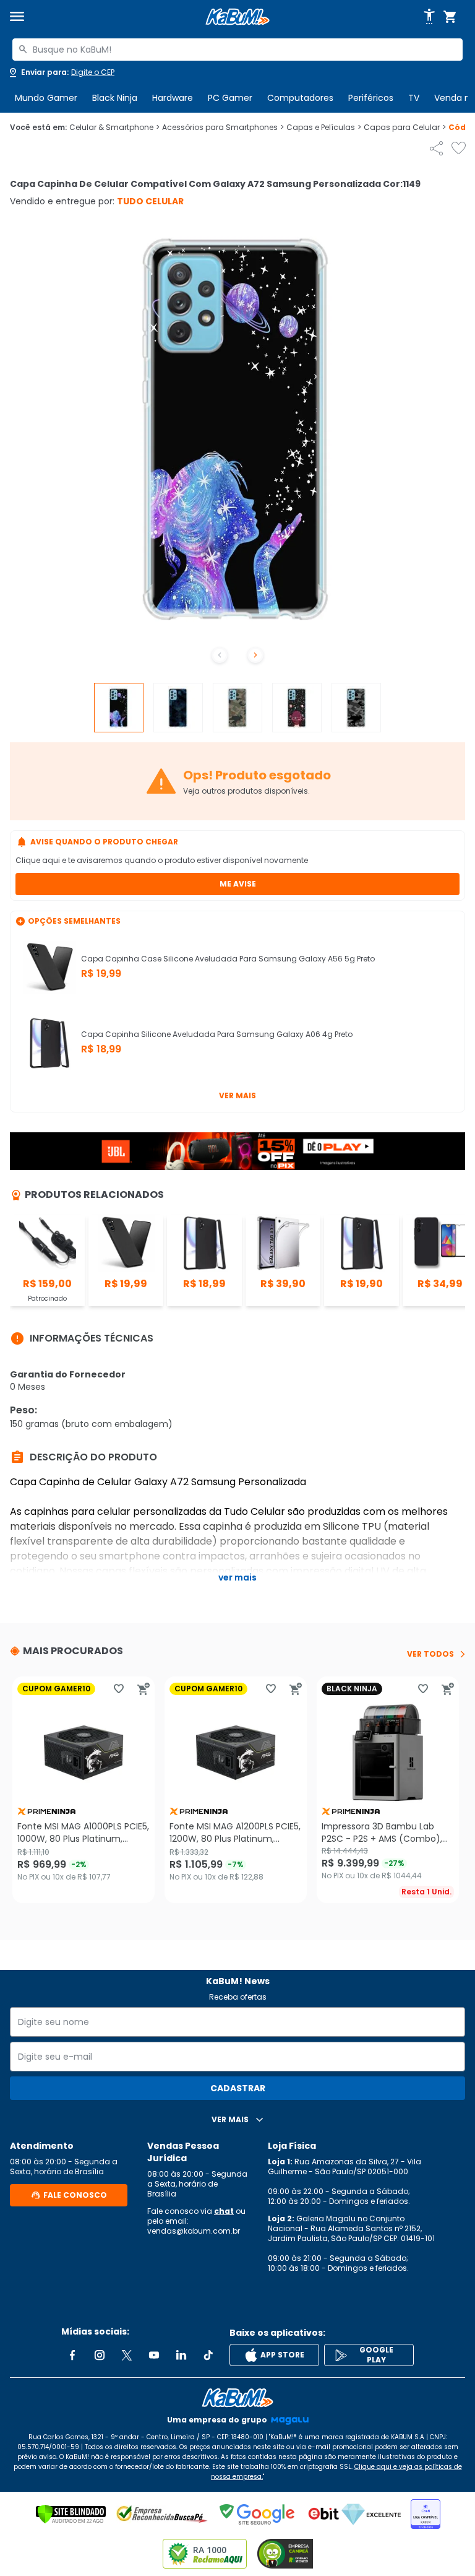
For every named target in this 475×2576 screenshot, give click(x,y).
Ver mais (237, 1095)
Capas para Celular (405, 128)
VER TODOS (430, 1654)
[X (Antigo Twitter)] (127, 2355)
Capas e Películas (324, 128)
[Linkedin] (181, 2355)
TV (414, 98)
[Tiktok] (208, 2355)
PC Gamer (230, 98)
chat (224, 2211)
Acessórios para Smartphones (223, 128)
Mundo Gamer (46, 98)
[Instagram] (100, 2355)
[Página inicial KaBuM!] (237, 17)
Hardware (173, 98)
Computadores (300, 98)
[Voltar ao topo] (237, 2398)
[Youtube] (154, 2355)
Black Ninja (115, 98)
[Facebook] (72, 2355)
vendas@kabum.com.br (194, 2231)
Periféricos (371, 98)
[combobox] (237, 50)
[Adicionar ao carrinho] (143, 1689)
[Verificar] (71, 2514)
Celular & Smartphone (114, 128)
